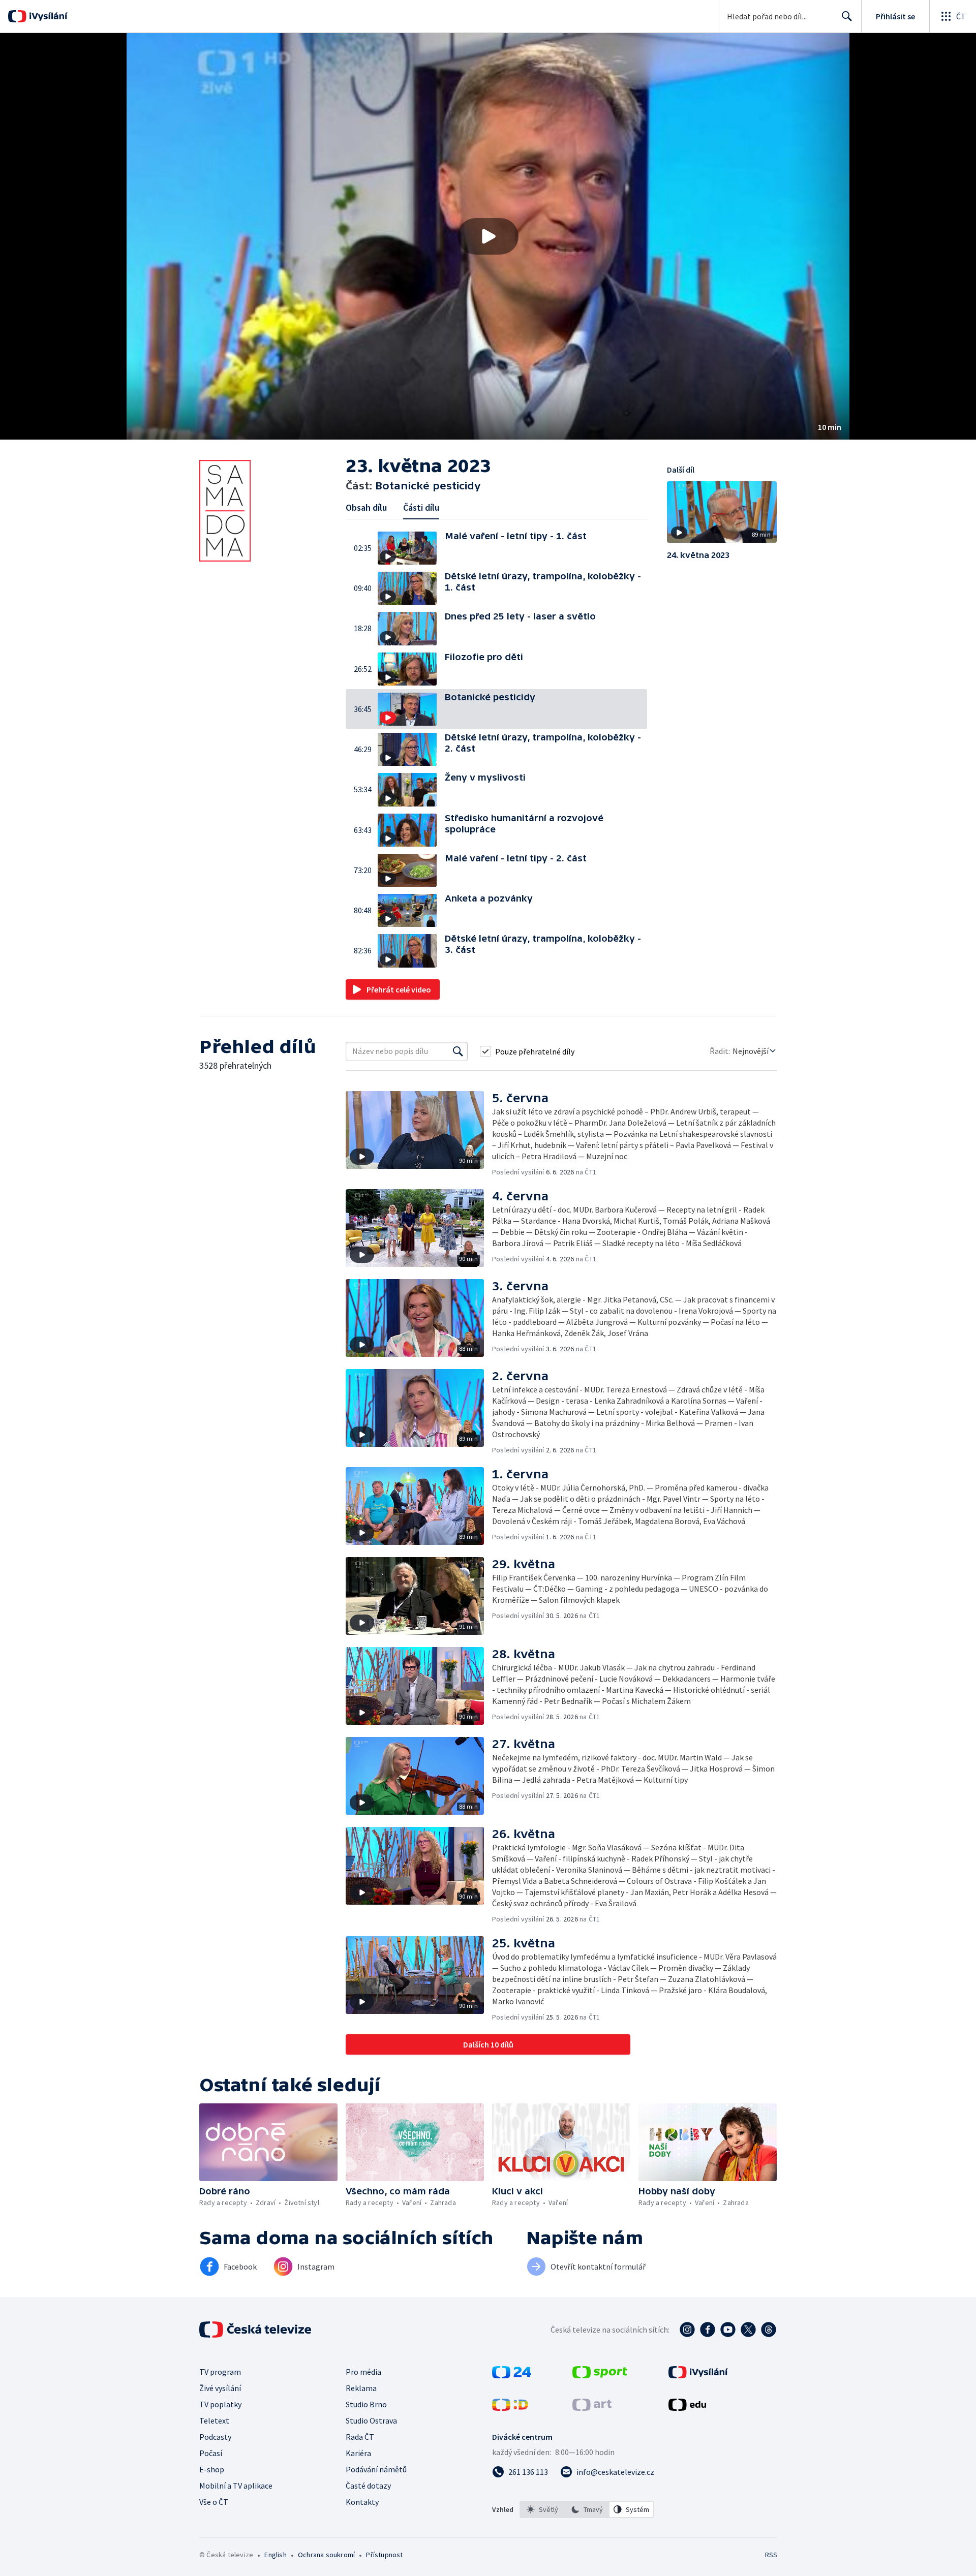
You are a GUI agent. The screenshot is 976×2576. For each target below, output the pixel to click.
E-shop (212, 2469)
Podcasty (215, 2437)
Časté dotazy (368, 2486)
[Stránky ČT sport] (600, 2375)
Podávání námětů (376, 2469)
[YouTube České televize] (728, 2330)
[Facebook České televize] (708, 2330)
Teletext (214, 2420)
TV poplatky (220, 2404)
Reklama (361, 2388)
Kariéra (358, 2453)
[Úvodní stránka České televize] (256, 2330)
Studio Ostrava (371, 2420)
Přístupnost (384, 2555)
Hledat (847, 16)
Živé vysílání (220, 2388)
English (275, 2555)
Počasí (211, 2453)
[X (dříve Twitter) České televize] (748, 2330)
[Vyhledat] (458, 1051)
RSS (771, 2555)
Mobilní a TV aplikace (236, 2486)
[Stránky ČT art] (592, 2408)
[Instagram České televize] (687, 2330)
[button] (488, 236)
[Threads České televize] (769, 2330)
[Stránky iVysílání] (698, 2375)
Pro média (363, 2372)
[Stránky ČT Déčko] (510, 2408)
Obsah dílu (366, 507)
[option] (542, 2509)
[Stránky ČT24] (512, 2375)
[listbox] (587, 2509)
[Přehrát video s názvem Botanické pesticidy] (488, 236)
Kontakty (362, 2502)
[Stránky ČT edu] (687, 2408)
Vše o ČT (214, 2502)
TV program (220, 2372)
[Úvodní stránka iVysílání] (47, 16)
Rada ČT (360, 2437)
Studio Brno (366, 2404)
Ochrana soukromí (326, 2555)
